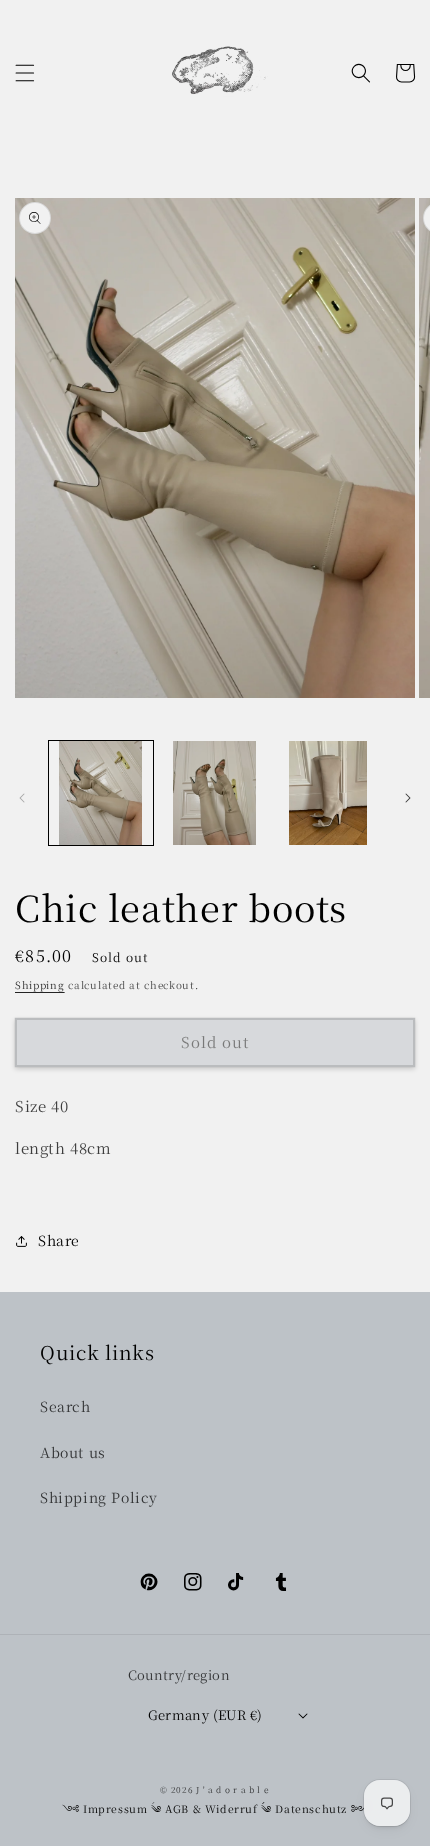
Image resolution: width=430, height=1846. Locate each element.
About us (73, 1452)
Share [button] (59, 1240)
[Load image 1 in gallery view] (101, 793)
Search (65, 1406)
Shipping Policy (99, 1497)
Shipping (40, 984)
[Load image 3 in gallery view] (328, 793)
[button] (25, 73)
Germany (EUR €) (205, 1714)
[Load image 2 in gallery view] (215, 793)
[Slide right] (408, 798)
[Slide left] (22, 798)
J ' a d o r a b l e (232, 1789)
